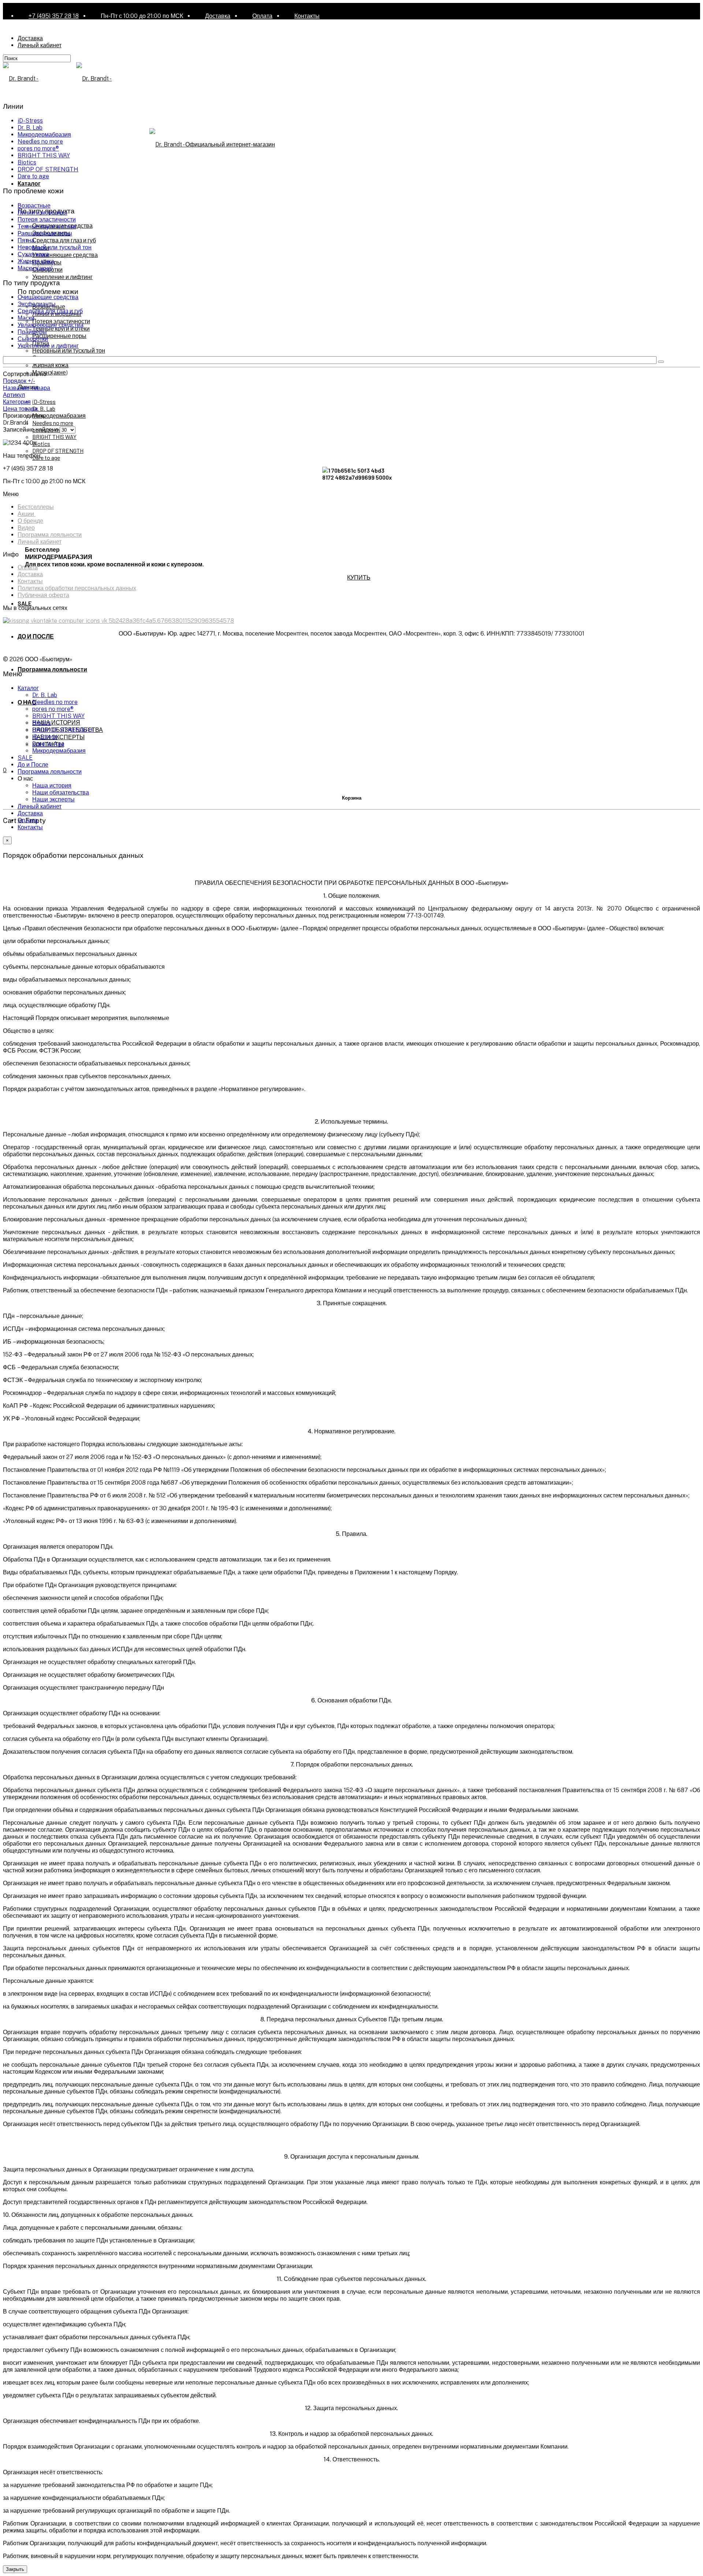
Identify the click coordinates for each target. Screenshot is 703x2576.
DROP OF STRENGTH (58, 451)
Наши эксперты (53, 799)
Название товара (27, 388)
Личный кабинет (40, 45)
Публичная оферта (43, 595)
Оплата (262, 16)
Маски (26, 318)
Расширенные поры (59, 336)
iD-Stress (44, 401)
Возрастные (34, 206)
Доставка (218, 16)
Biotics (41, 444)
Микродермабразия (59, 415)
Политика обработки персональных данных (77, 588)
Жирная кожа (50, 365)
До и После (33, 765)
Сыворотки (33, 339)
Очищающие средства (48, 297)
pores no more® (38, 148)
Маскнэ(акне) (50, 372)
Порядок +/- (19, 381)
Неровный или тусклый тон (69, 350)
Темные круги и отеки (47, 226)
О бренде (30, 521)
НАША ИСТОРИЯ (56, 722)
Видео (26, 528)
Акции (27, 514)
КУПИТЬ (359, 577)
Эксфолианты (37, 304)
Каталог (29, 183)
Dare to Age (48, 744)
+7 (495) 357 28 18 (54, 16)
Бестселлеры (36, 507)
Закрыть (15, 2569)
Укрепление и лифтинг (62, 277)
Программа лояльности (52, 669)
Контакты (307, 16)
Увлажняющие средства (65, 255)
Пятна (26, 240)
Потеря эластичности (61, 321)
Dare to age (46, 457)
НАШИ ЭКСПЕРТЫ (58, 737)
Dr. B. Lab (44, 408)
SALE (25, 603)
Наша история (52, 786)
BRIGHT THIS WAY (54, 437)
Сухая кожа (33, 254)
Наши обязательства (61, 792)
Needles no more (53, 423)
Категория (17, 402)
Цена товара (20, 409)
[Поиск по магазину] (661, 362)
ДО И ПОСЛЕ (36, 636)
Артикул (14, 395)
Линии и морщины (42, 213)
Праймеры (32, 332)
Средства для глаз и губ (64, 240)
